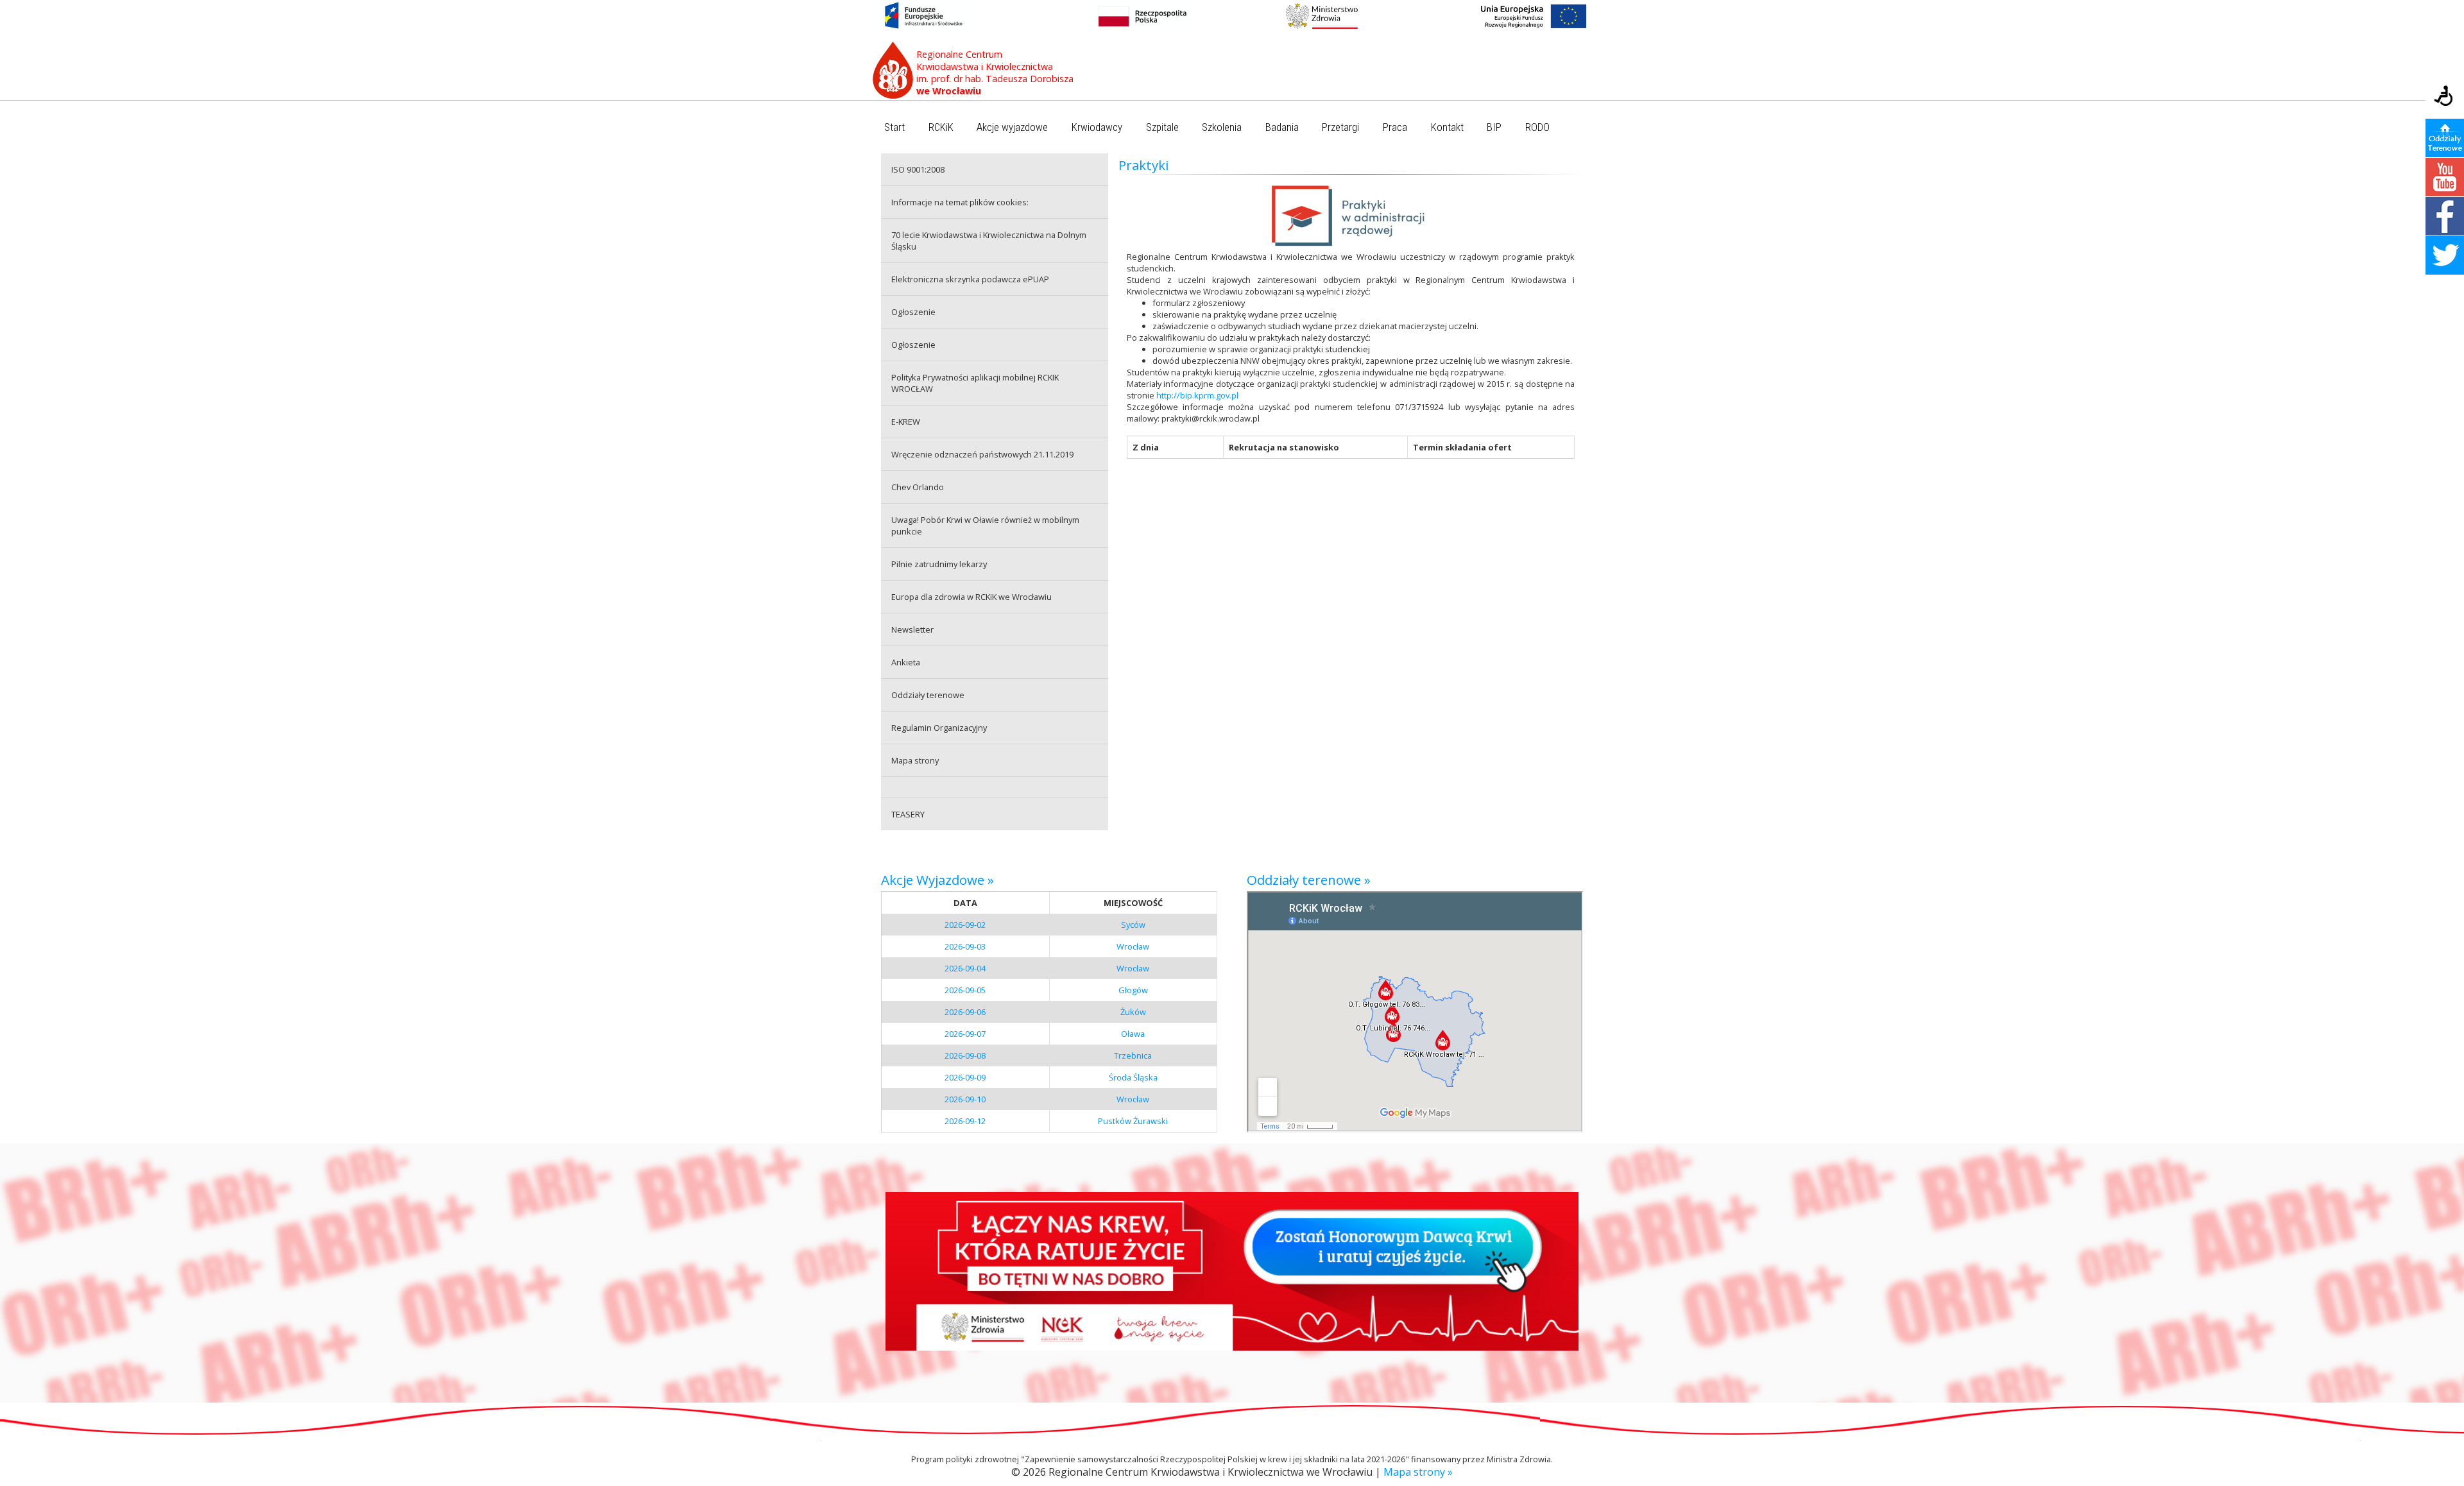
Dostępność (2445, 97)
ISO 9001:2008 (918, 169)
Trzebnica (1133, 1055)
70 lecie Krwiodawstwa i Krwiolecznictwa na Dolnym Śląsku (989, 241)
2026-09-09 (965, 1077)
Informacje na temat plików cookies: (960, 202)
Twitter (2445, 255)
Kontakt (1447, 127)
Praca (1395, 127)
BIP (1494, 127)
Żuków (1133, 1012)
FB (2445, 216)
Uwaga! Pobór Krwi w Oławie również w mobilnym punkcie (985, 525)
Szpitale (1162, 127)
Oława (1133, 1034)
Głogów (1133, 990)
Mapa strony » (1418, 1472)
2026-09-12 (965, 1121)
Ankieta (906, 662)
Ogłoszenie (913, 312)
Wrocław (1133, 946)
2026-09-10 (965, 1099)
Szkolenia (1222, 127)
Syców (1133, 925)
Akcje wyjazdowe (1012, 127)
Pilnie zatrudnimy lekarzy (939, 564)
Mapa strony (915, 760)
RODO (1537, 127)
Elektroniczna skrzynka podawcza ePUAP (970, 279)
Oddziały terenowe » (1309, 880)
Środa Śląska (1133, 1077)
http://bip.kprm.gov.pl (1197, 395)
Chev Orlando (918, 487)
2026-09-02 (965, 925)
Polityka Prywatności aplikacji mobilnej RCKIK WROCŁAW (975, 383)
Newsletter (912, 629)
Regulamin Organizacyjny (939, 728)
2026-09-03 (965, 946)
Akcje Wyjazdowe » (937, 880)
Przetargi (1340, 127)
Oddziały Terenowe (2445, 138)
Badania (1282, 127)
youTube (2445, 177)
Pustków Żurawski (1133, 1121)
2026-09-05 (965, 990)
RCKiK (941, 127)
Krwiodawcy (1097, 127)
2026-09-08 (965, 1055)
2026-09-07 (965, 1034)
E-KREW (906, 422)
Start (894, 127)
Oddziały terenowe (928, 695)
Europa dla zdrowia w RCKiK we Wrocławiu (971, 597)
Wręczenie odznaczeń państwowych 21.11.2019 (982, 454)
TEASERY (908, 814)
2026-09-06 (965, 1012)
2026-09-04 (965, 968)
